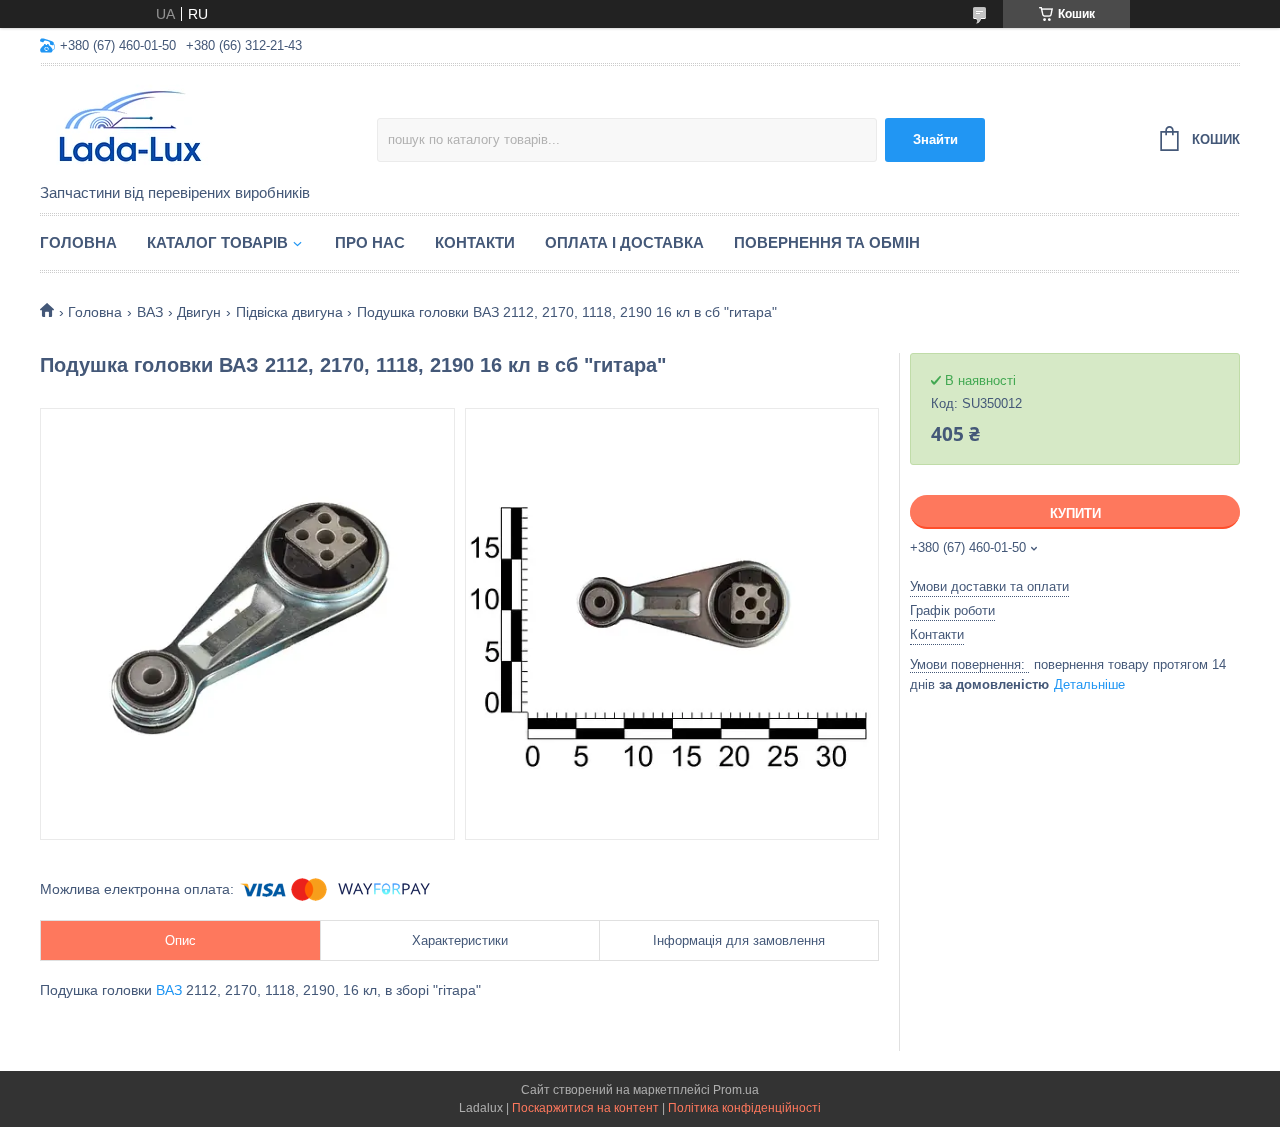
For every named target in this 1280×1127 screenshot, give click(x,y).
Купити (1075, 513)
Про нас (370, 242)
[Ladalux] (208, 126)
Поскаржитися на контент (585, 1108)
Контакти (475, 242)
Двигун (199, 312)
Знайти (935, 139)
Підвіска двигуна (289, 312)
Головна (78, 242)
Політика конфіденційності (744, 1108)
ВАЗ (150, 312)
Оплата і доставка (624, 242)
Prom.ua (736, 1090)
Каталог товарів (217, 242)
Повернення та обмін (827, 242)
